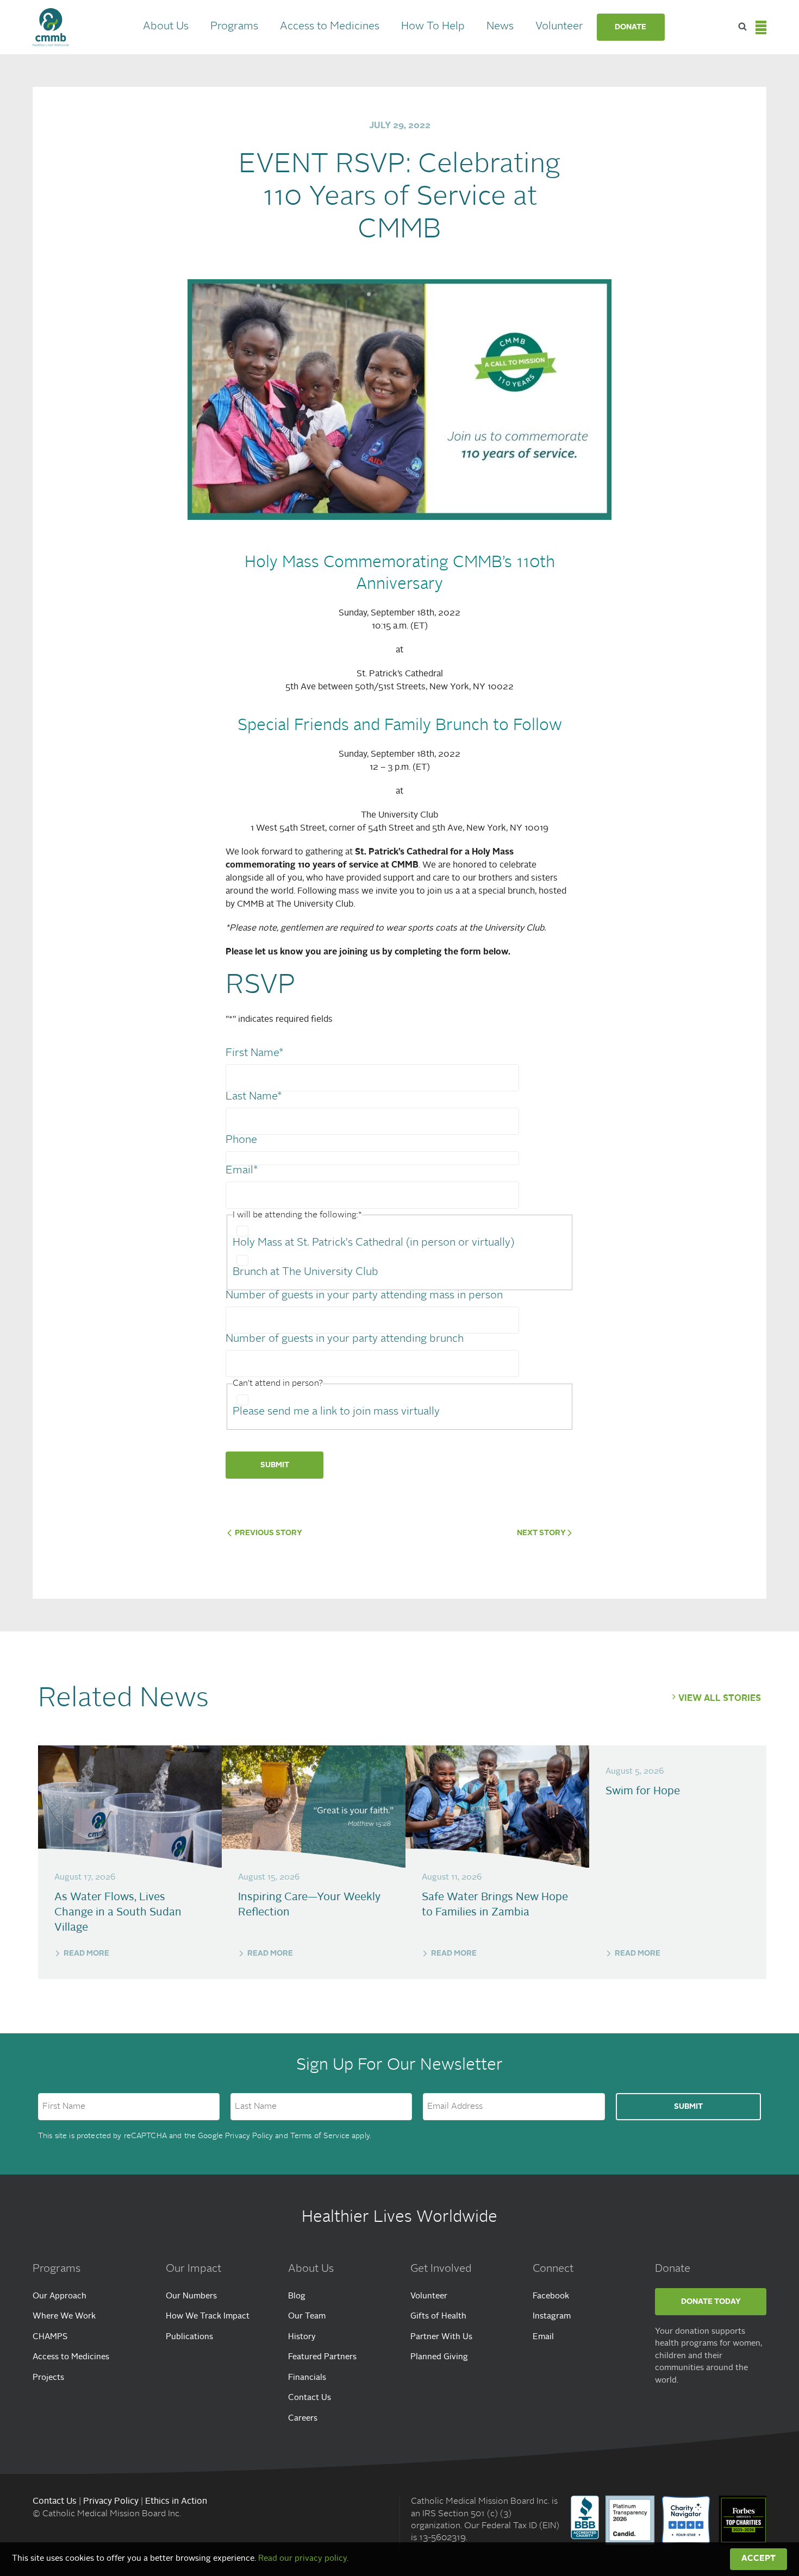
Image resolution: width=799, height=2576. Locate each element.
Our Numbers (191, 2297)
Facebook (551, 2297)
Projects (48, 2378)
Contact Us (310, 2398)
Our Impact (193, 2269)
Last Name (254, 1097)
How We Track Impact (208, 2317)
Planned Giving (439, 2357)
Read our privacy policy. (303, 2559)
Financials (307, 2378)
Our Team (307, 2317)
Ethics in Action (176, 2502)
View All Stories (720, 1699)
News (500, 27)
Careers (303, 2419)
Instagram (552, 2317)
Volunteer (559, 27)
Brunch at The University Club (305, 1272)
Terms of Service (320, 2136)
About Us (166, 27)
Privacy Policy (249, 2136)
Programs (234, 27)
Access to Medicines (330, 27)
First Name (254, 1053)
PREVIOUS (268, 1533)
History (302, 2337)
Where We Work (64, 2317)
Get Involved (441, 2269)
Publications (189, 2337)
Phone (241, 1140)
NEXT (541, 1533)
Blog (297, 2297)
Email (242, 1171)
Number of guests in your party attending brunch (345, 1339)
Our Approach (60, 2297)
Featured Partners (322, 2357)
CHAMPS (50, 2337)
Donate (631, 27)
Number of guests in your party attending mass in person (364, 1296)
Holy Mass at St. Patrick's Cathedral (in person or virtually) (373, 1243)
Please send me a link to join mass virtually (336, 1412)
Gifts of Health (438, 2317)
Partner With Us (441, 2337)
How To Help (433, 27)
